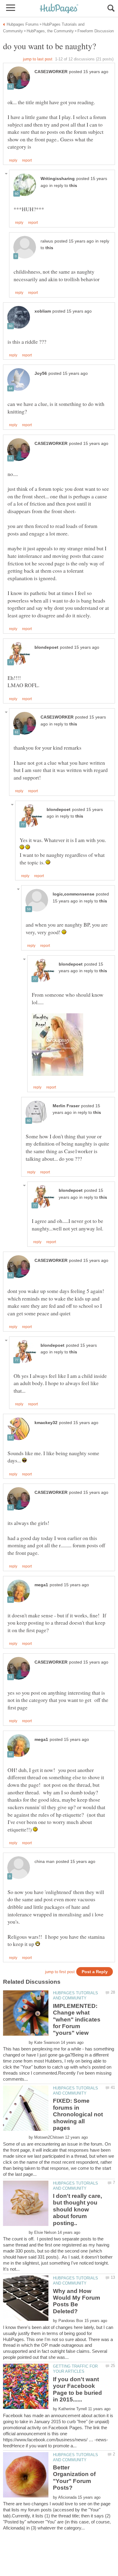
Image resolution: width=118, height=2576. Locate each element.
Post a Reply (95, 1972)
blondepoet (46, 647)
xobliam (43, 311)
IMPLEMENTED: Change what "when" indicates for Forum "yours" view (77, 2020)
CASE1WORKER (51, 72)
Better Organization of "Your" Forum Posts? (74, 2478)
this (73, 186)
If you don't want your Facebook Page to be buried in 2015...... (77, 2389)
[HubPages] (59, 9)
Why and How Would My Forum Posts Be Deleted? (77, 2301)
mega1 (41, 1585)
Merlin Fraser (66, 1106)
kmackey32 (46, 1423)
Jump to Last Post (38, 59)
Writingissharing (58, 179)
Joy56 (41, 373)
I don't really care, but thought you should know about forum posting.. (77, 2209)
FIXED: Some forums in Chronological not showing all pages (78, 2114)
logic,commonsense (74, 894)
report (27, 160)
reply (13, 160)
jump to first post (60, 1972)
